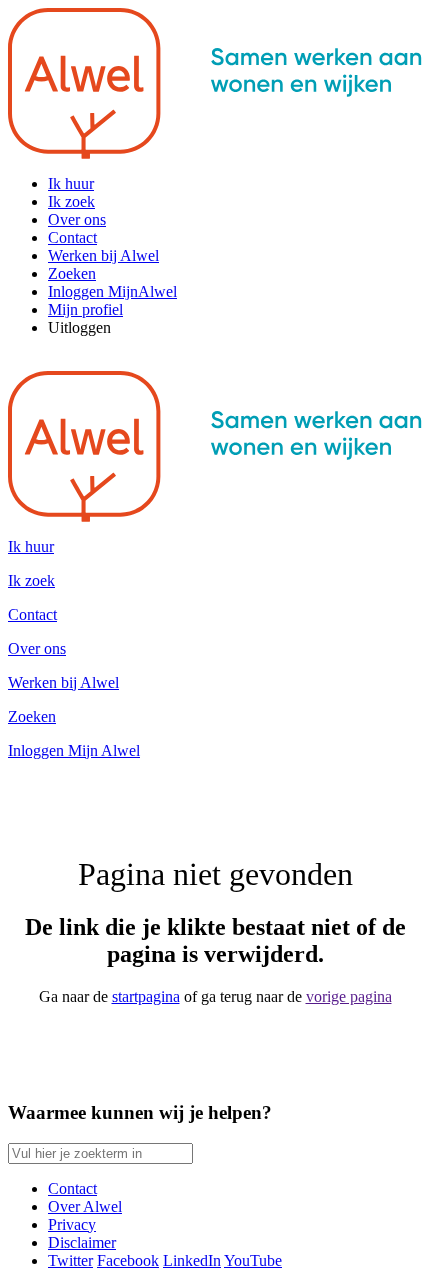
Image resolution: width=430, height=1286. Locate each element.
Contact (72, 1188)
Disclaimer (82, 1242)
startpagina (146, 996)
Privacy (72, 1224)
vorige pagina (349, 996)
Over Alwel (85, 1206)
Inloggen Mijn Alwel (74, 750)
